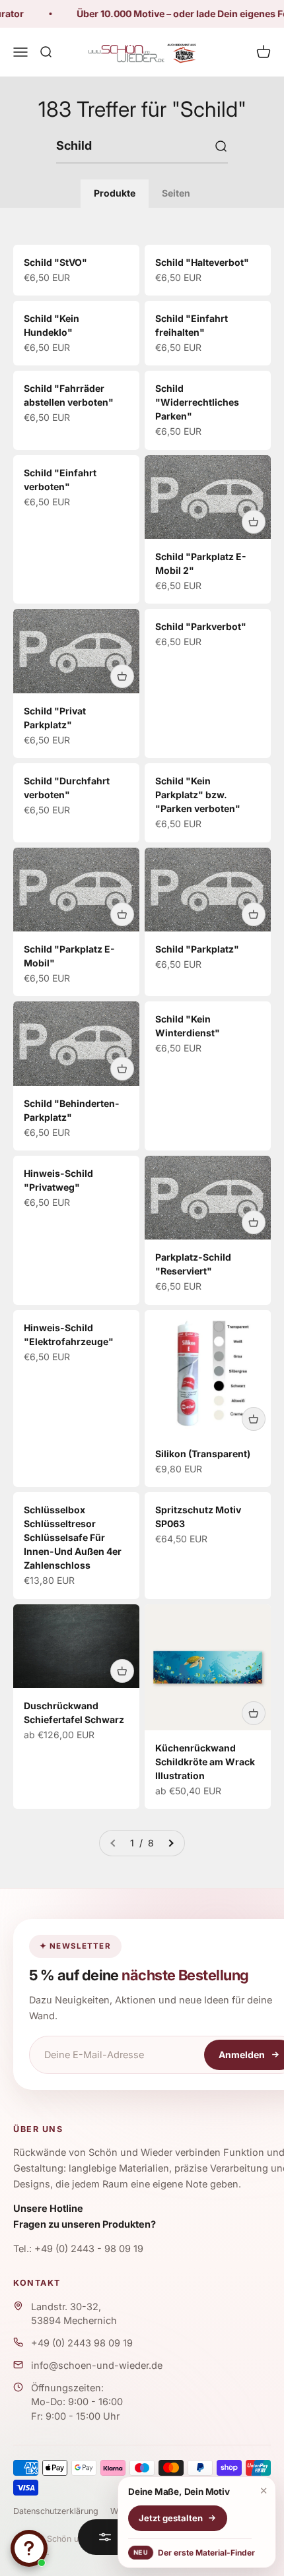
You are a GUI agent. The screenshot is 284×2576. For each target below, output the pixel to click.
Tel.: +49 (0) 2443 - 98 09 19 (78, 2248)
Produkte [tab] (115, 193)
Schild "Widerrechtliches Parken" (197, 402)
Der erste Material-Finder (192, 2553)
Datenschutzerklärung (56, 2511)
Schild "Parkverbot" (201, 626)
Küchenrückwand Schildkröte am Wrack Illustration (205, 1762)
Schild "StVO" (55, 262)
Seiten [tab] (176, 193)
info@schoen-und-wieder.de (97, 2365)
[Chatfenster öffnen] (29, 2548)
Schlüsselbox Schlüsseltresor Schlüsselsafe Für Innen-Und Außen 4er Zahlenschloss (73, 1537)
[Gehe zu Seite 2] (170, 1843)
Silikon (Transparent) (203, 1454)
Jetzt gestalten (171, 2518)
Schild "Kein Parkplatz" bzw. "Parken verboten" (198, 795)
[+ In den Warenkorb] (254, 522)
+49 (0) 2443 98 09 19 (82, 2343)
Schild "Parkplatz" (197, 949)
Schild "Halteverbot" (202, 262)
